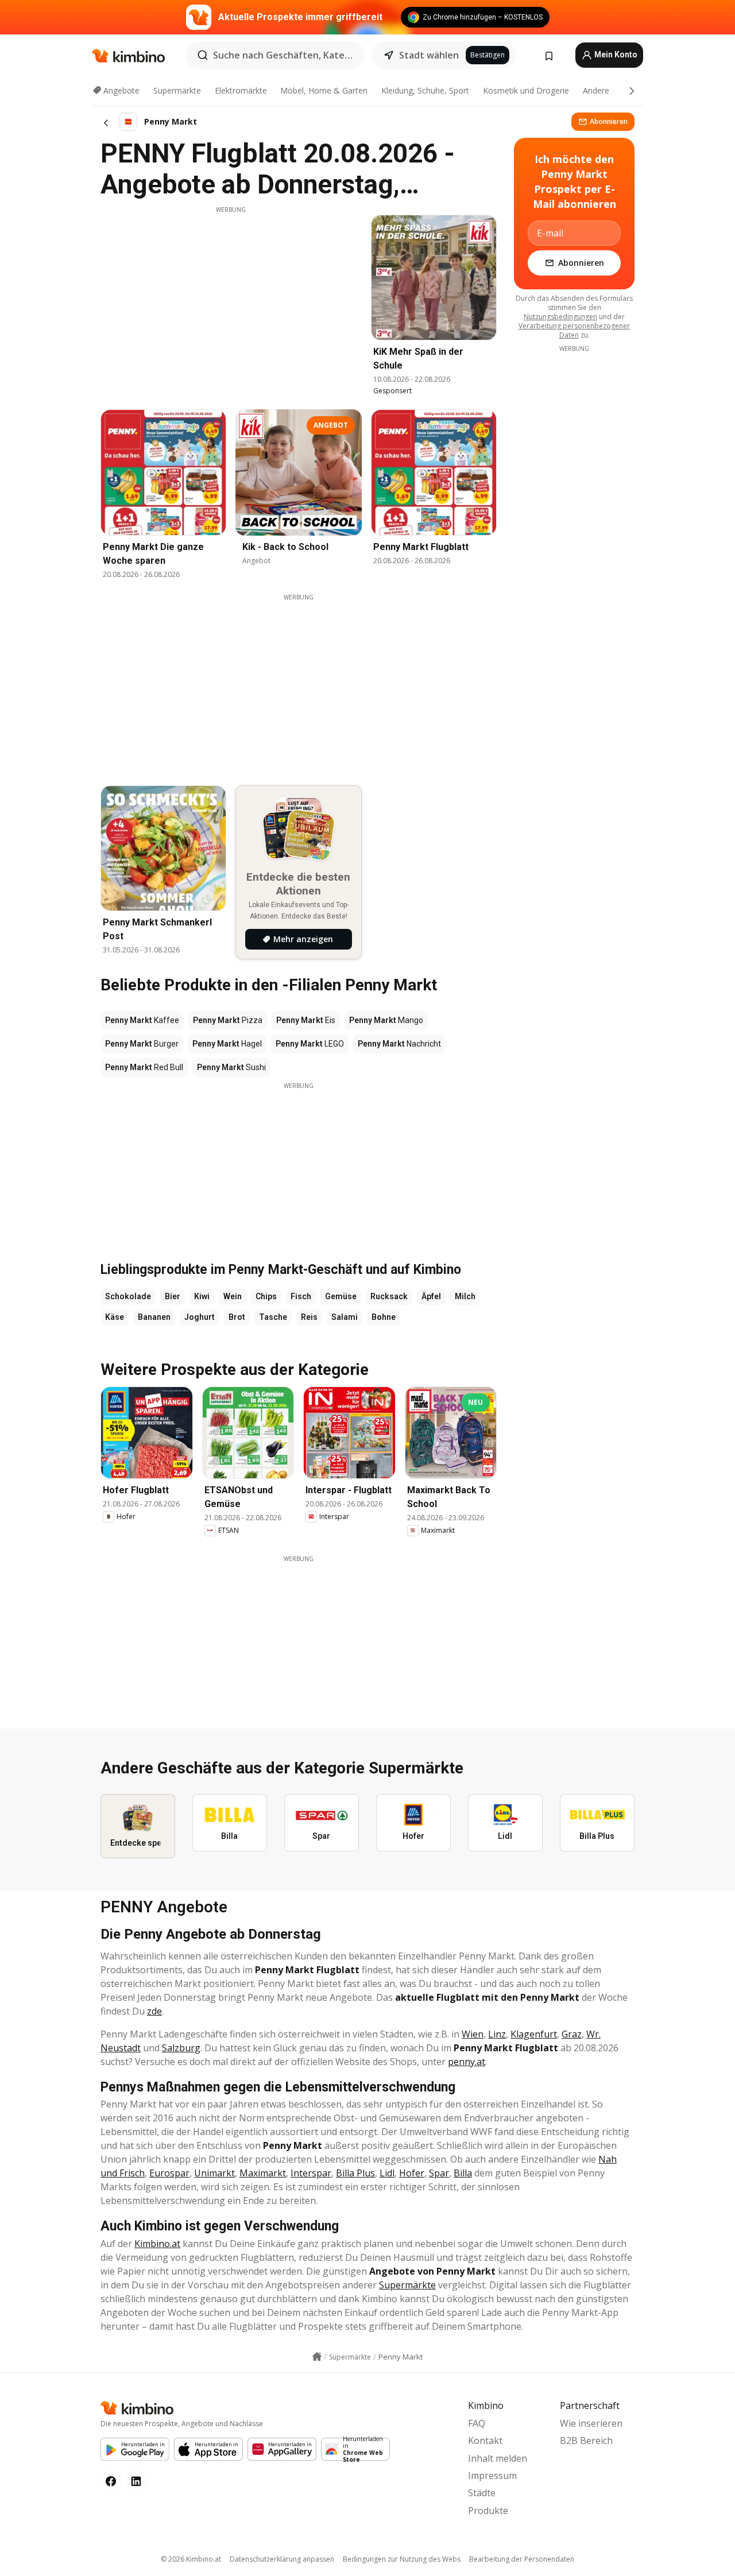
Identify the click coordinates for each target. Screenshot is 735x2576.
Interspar (311, 2173)
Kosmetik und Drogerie (526, 90)
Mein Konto (615, 55)
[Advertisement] (231, 295)
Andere (596, 90)
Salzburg (181, 2048)
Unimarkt (214, 2173)
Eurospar (169, 2173)
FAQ (477, 2423)
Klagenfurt (534, 2034)
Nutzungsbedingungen (560, 317)
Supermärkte (177, 90)
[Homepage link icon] (317, 2357)
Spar (439, 2173)
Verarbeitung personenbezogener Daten (574, 330)
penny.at (467, 2062)
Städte (482, 2493)
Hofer (412, 2173)
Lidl (387, 2173)
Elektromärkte (241, 90)
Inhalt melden (498, 2458)
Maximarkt (263, 2173)
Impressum (492, 2476)
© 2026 (191, 2559)
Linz (497, 2034)
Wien (473, 2034)
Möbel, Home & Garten (324, 90)
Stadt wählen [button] (429, 55)
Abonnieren (609, 121)
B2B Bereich (586, 2441)
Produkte (488, 2511)
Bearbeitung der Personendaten (522, 2559)
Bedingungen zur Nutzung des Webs (402, 2559)
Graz (572, 2034)
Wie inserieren (591, 2423)
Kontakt (485, 2441)
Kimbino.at (157, 2244)
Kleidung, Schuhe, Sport (425, 90)
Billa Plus (355, 2173)
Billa (463, 2173)
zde (154, 2011)
